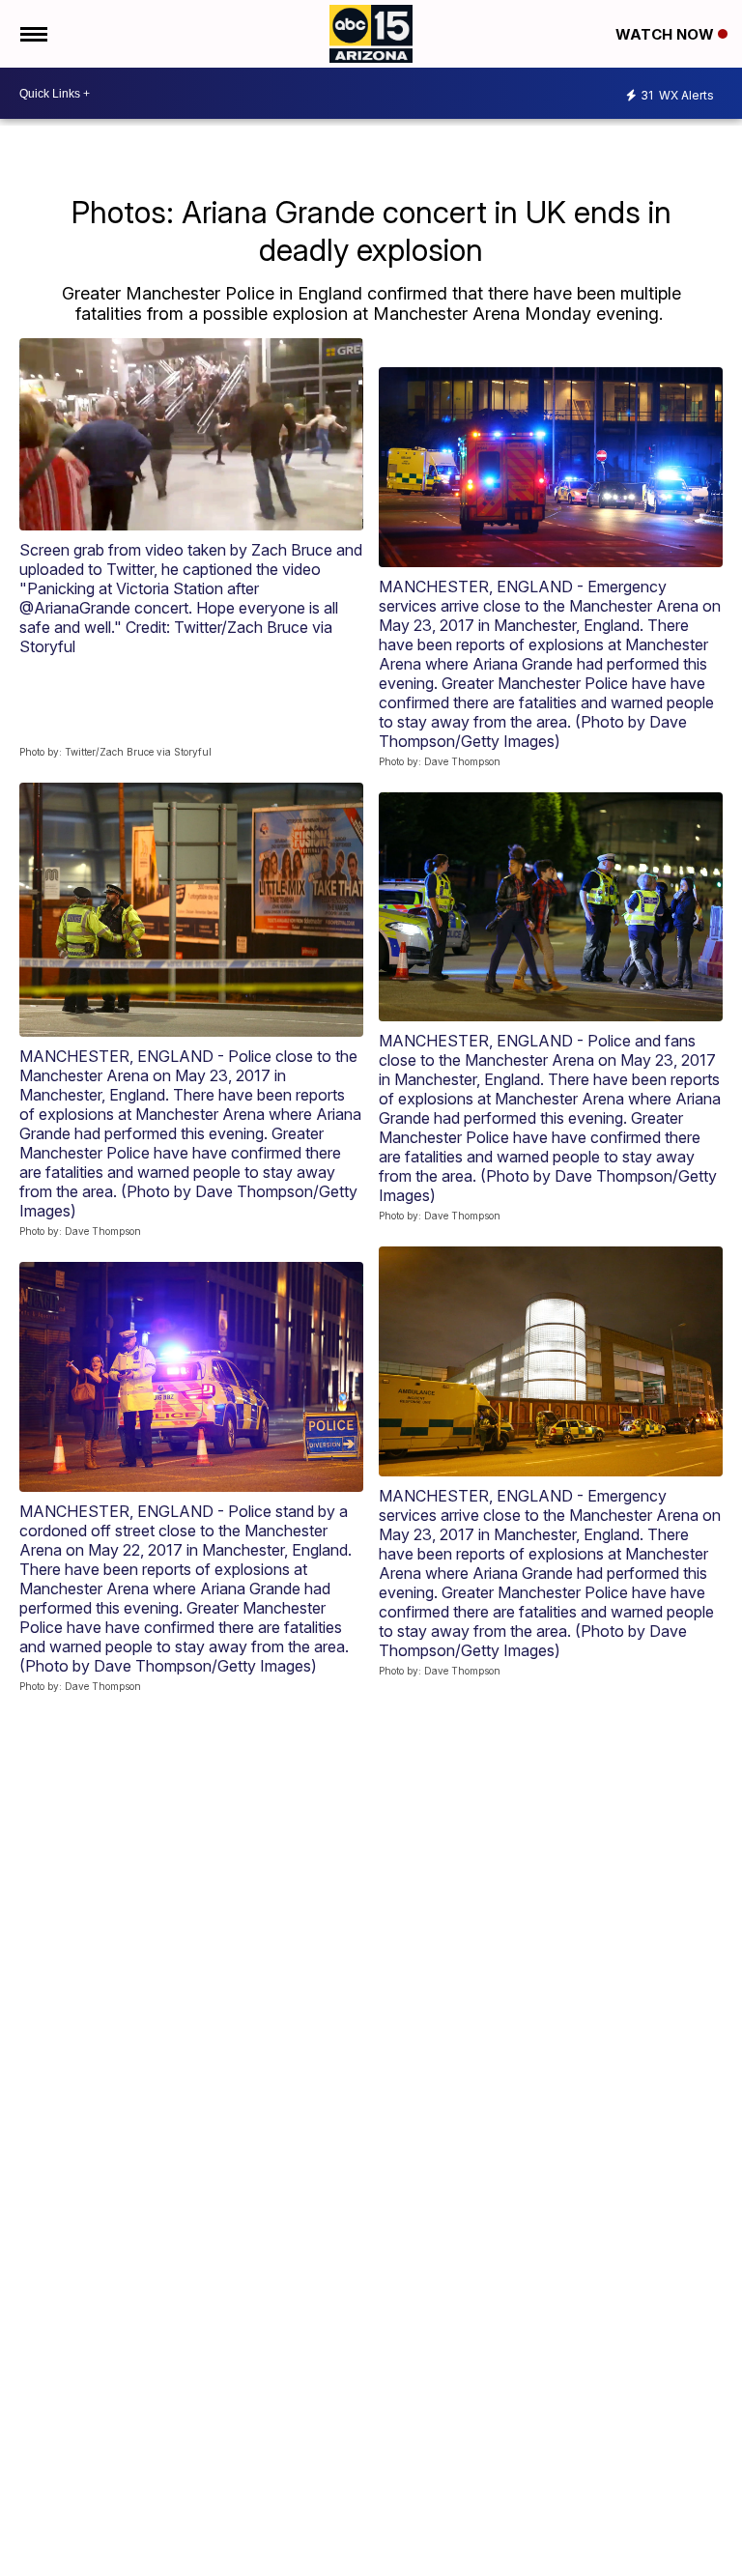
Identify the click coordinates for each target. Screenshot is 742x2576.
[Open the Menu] (32, 34)
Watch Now (667, 34)
